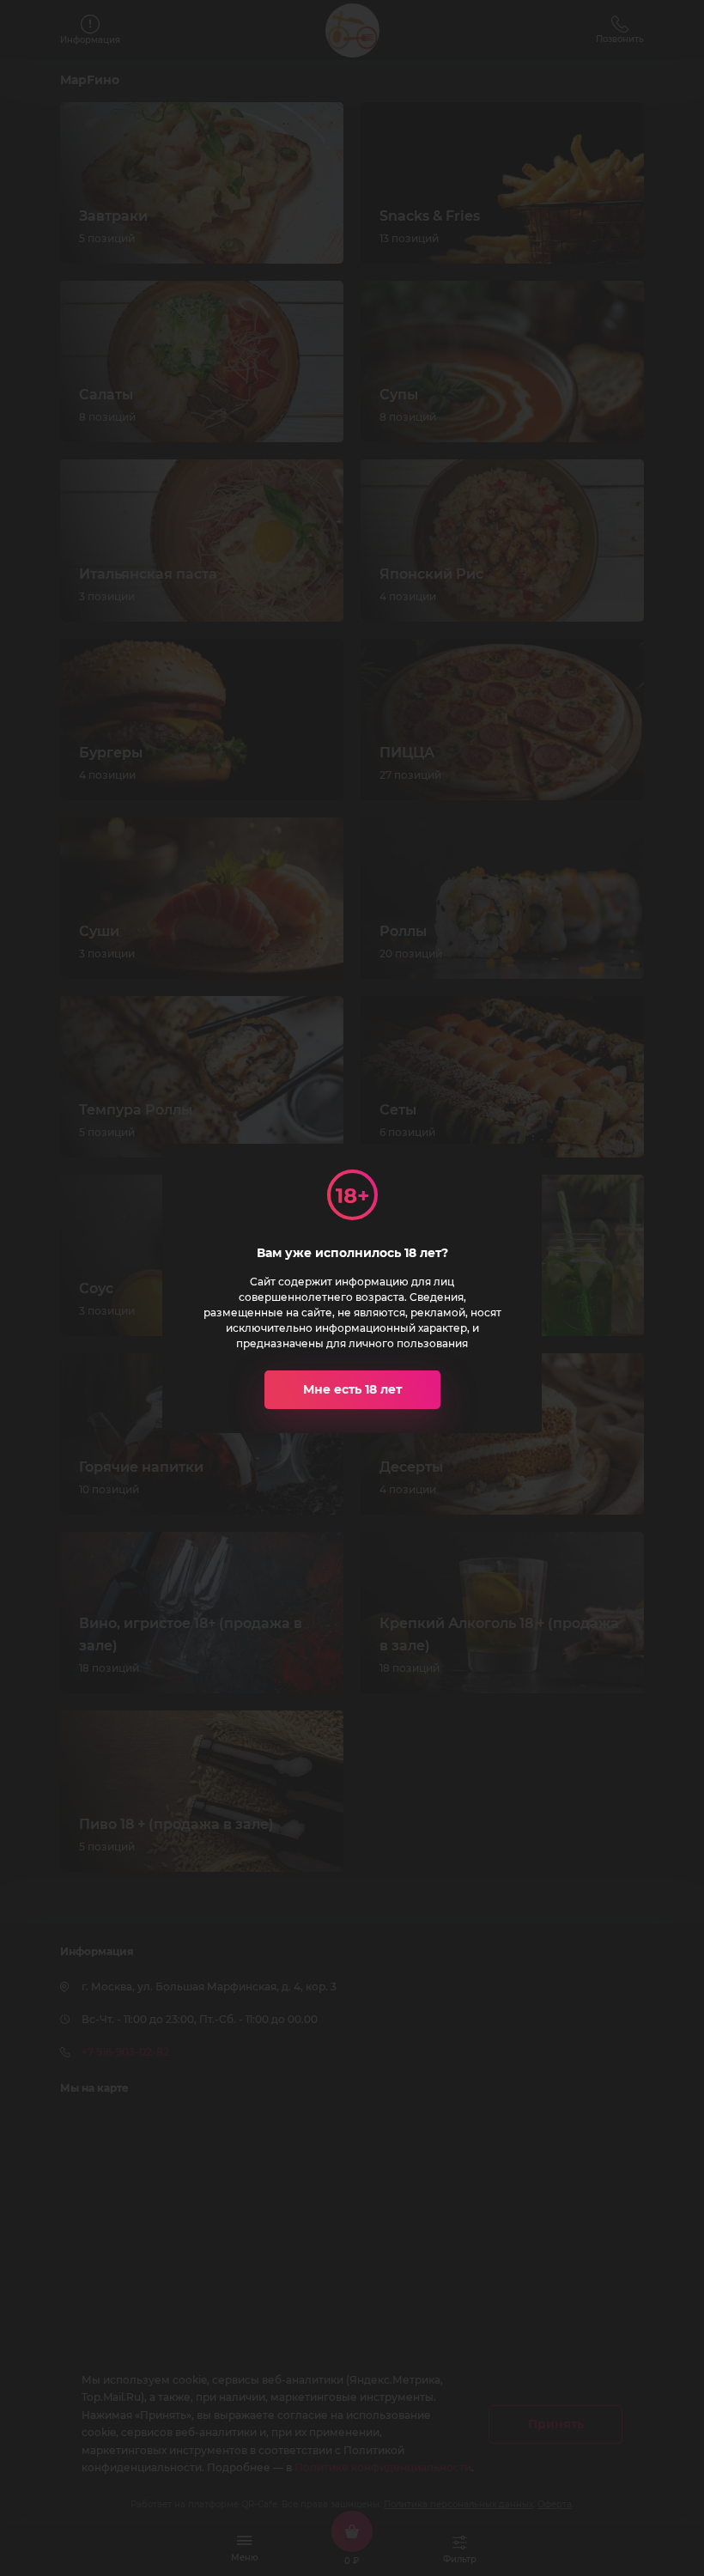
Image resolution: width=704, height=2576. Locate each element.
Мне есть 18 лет (352, 1389)
